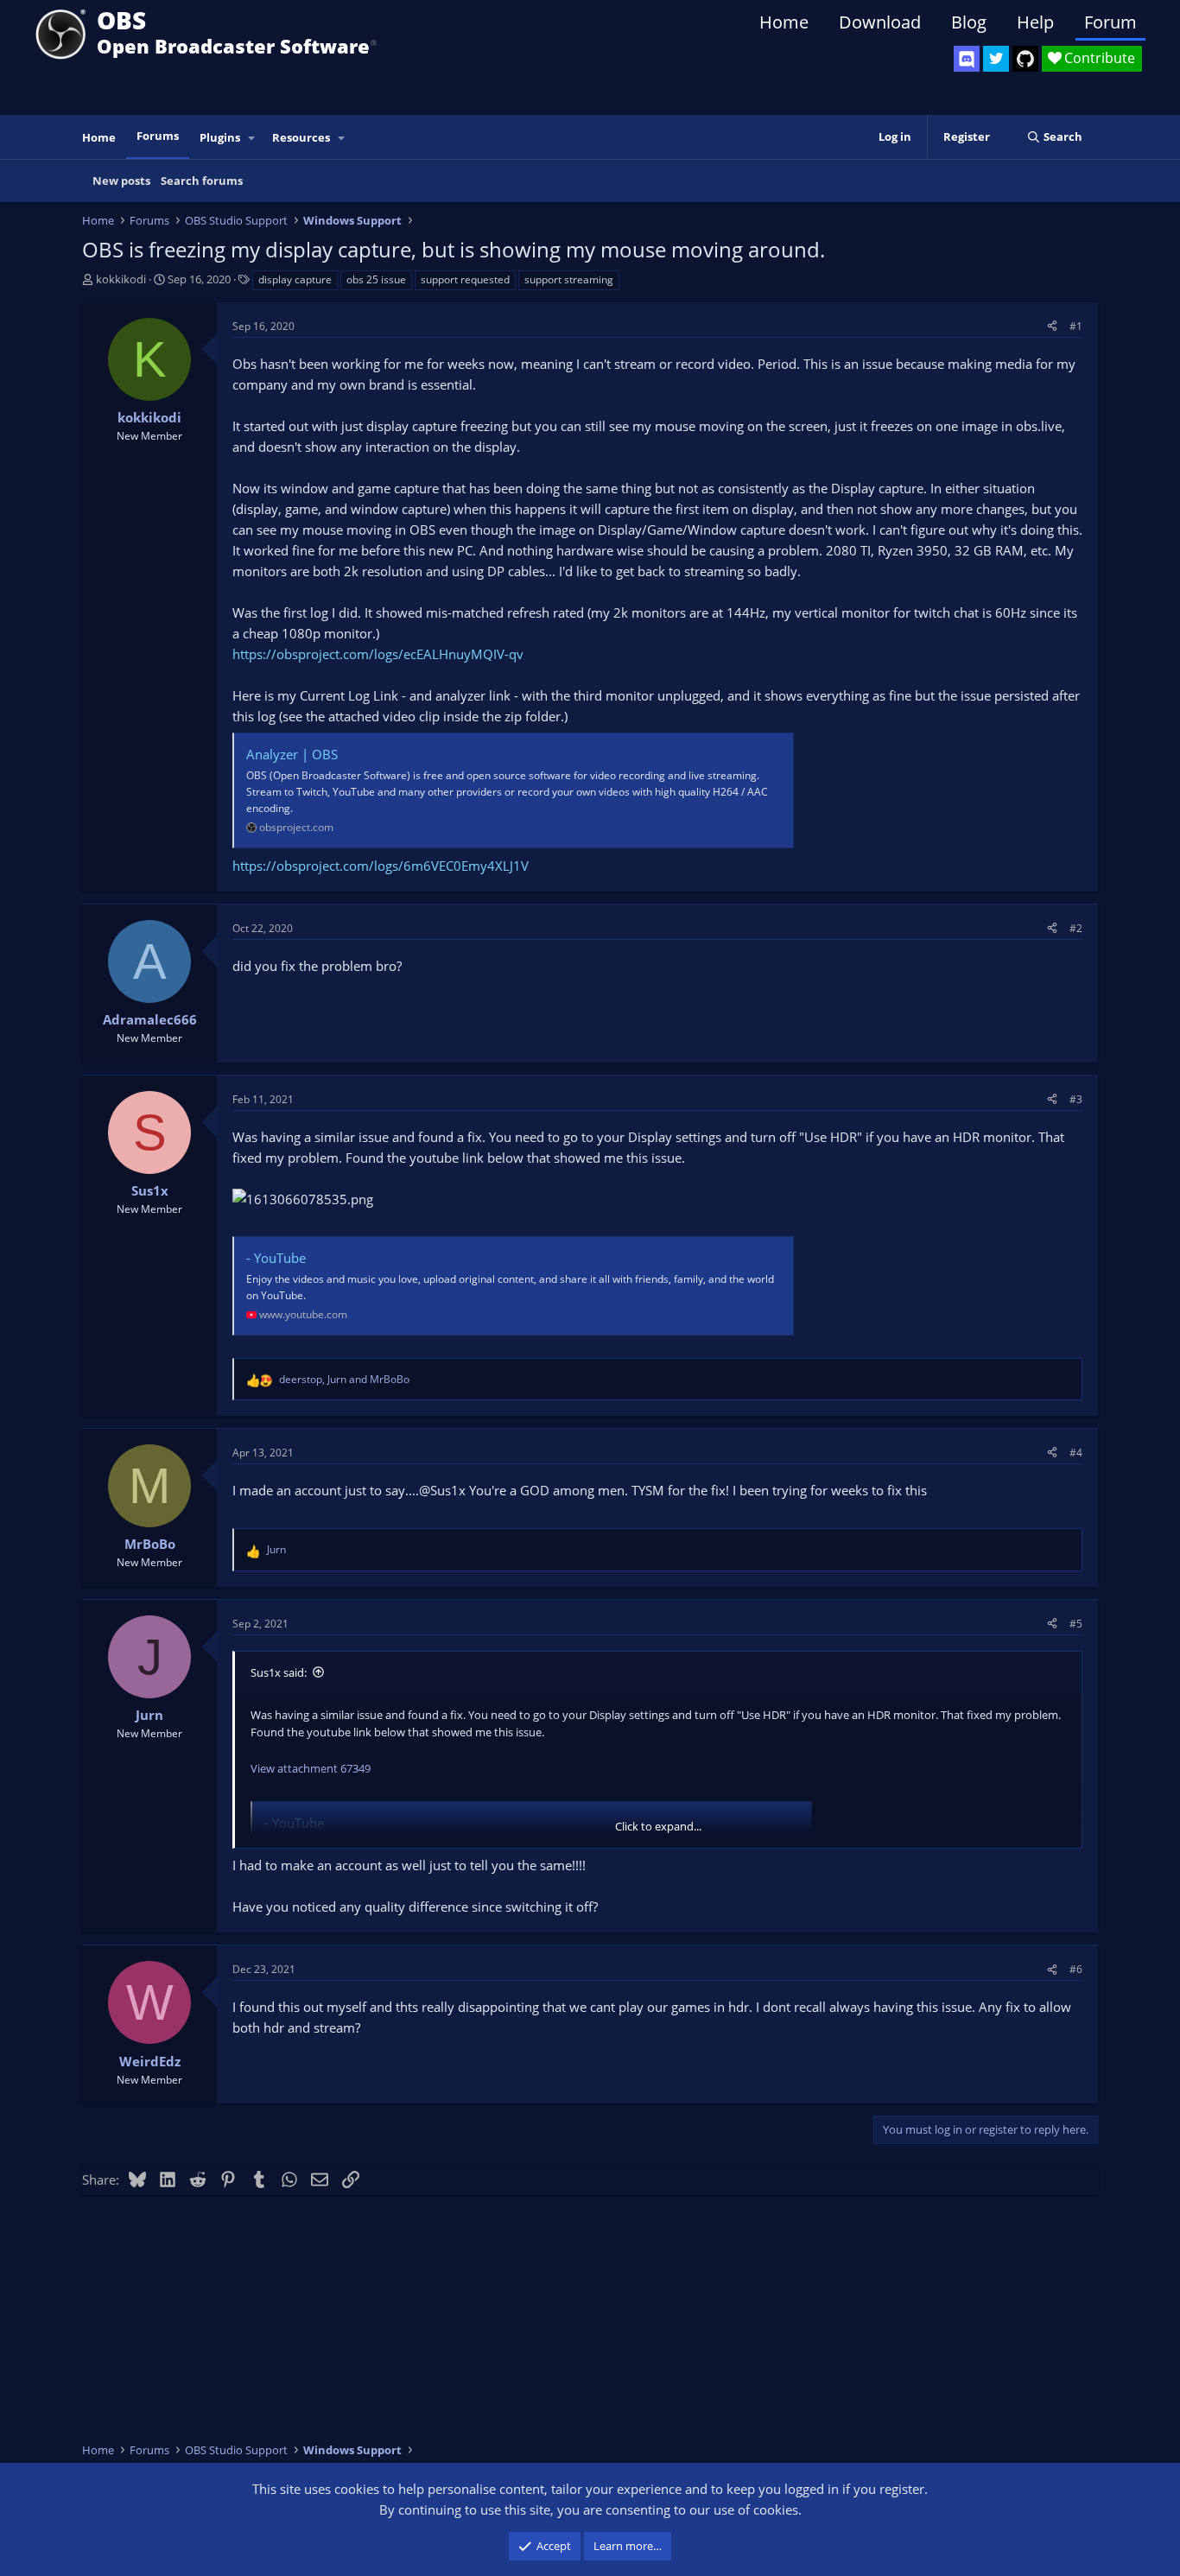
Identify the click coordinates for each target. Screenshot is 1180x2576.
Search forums (202, 181)
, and (344, 1379)
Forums (158, 136)
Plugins (220, 137)
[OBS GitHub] (1025, 59)
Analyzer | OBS (292, 754)
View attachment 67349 (311, 1768)
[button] (252, 138)
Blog (969, 22)
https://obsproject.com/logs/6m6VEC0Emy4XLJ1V (381, 866)
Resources (301, 137)
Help (1035, 22)
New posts (121, 181)
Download (880, 22)
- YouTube (276, 1258)
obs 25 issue (376, 279)
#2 (1076, 928)
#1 (1076, 326)
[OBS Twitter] (996, 59)
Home (784, 22)
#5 (1076, 1624)
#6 (1076, 1969)
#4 (1076, 1453)
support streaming (569, 279)
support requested (465, 279)
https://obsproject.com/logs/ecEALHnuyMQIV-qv (378, 654)
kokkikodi (121, 279)
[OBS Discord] (967, 59)
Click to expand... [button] (658, 1826)
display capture (295, 279)
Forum (1110, 22)
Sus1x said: (279, 1672)
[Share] (1052, 326)
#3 (1076, 1099)
